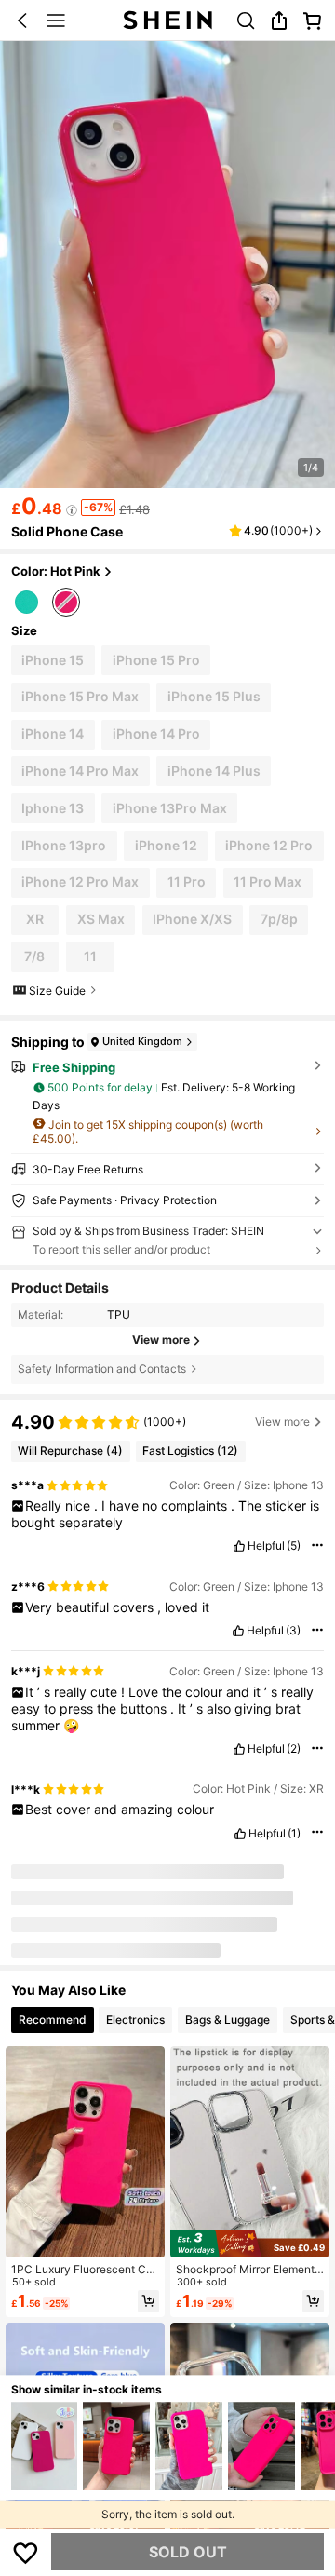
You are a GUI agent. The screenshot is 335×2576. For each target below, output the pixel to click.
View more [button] (282, 1422)
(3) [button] (293, 1631)
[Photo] (67, 1896)
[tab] (53, 2015)
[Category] (56, 20)
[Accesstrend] (33, 1893)
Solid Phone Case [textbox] (67, 531)
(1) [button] (294, 1834)
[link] (246, 20)
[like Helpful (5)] (239, 1546)
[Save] (26, 2552)
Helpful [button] (266, 1546)
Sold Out (188, 2552)
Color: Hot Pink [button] (56, 571)
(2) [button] (294, 1749)
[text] (168, 1514)
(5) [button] (294, 1546)
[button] (22, 20)
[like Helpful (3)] (238, 1631)
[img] (250, 2239)
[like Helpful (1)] (240, 1834)
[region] (167, 1420)
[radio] (27, 600)
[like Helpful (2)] (239, 1749)
